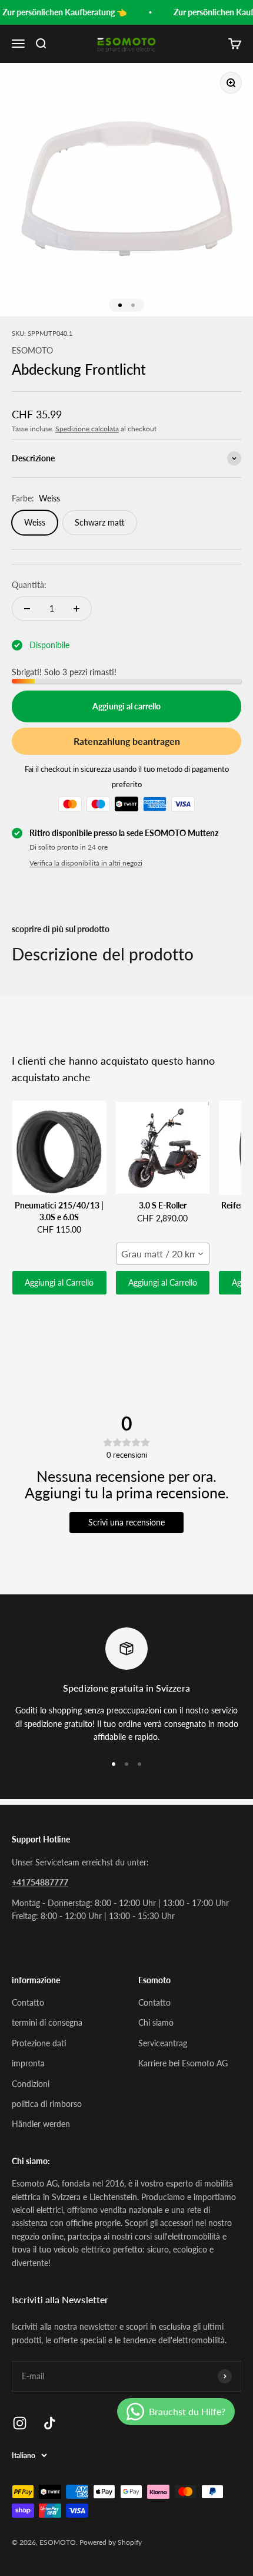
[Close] (235, 2407)
